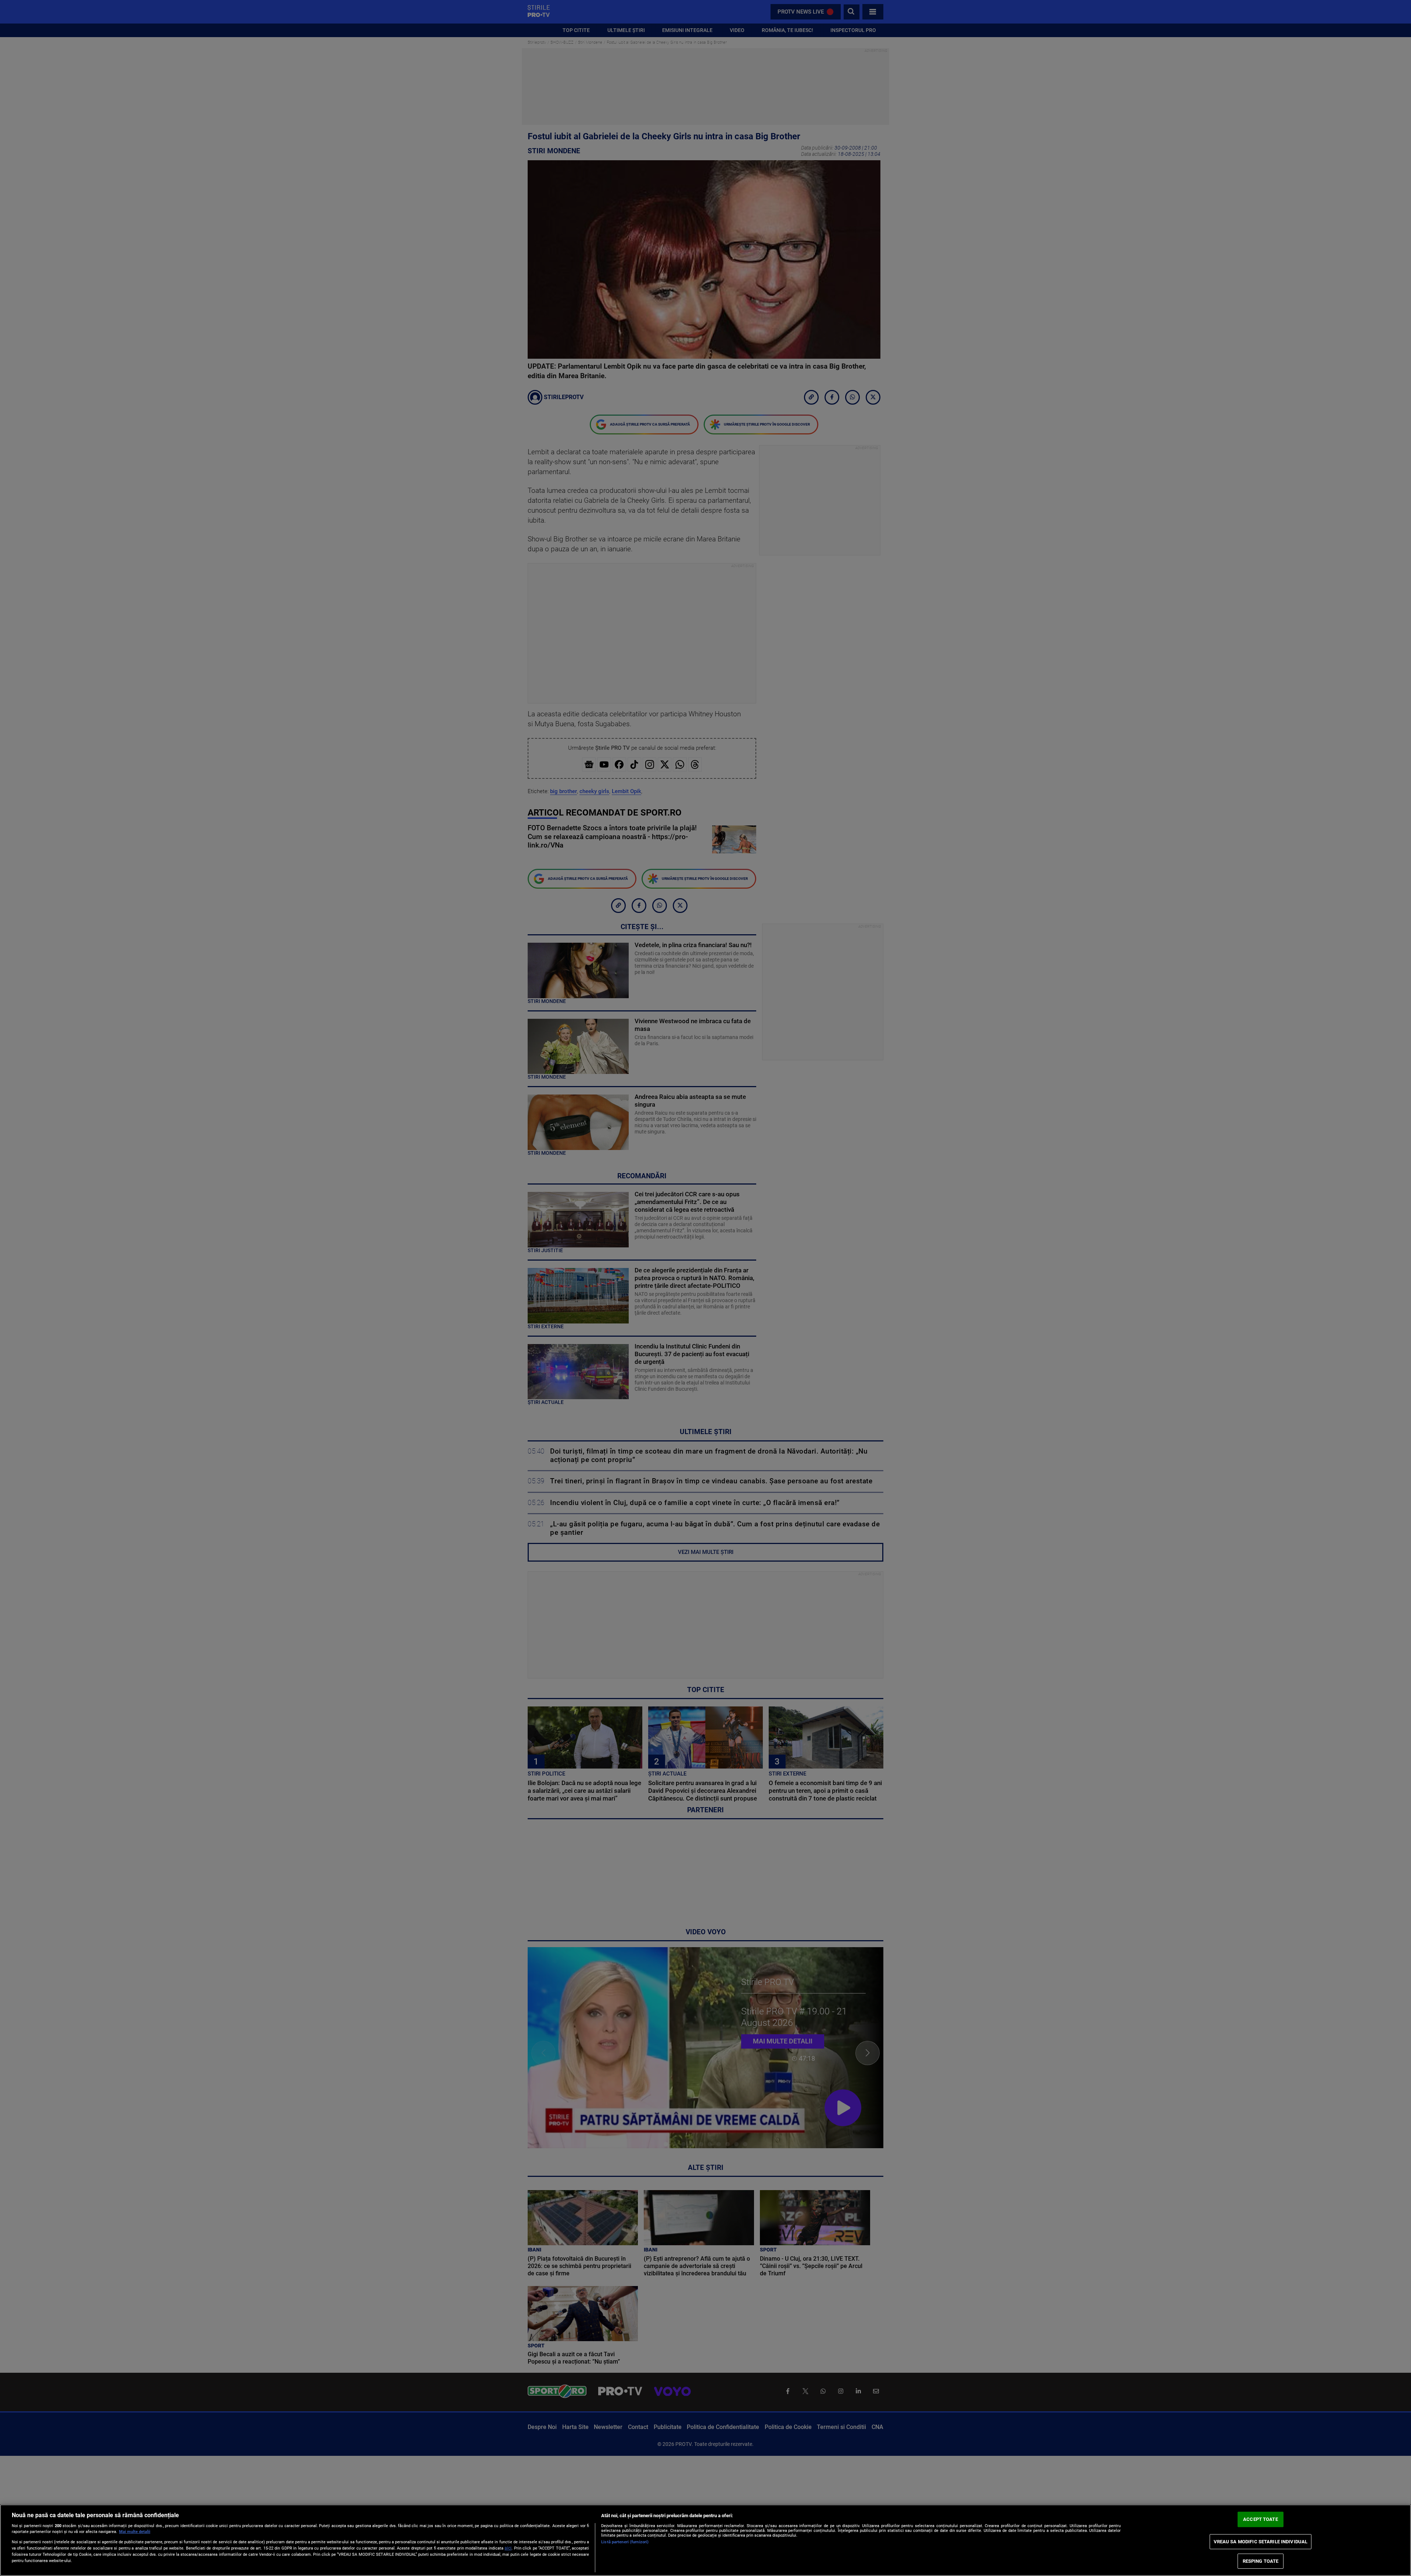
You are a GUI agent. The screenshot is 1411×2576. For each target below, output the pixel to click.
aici (508, 2548)
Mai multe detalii (135, 2532)
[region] (705, 2540)
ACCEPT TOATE (1261, 2520)
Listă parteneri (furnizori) (625, 2542)
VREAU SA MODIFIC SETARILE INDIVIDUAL (1261, 2542)
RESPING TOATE (1261, 2561)
